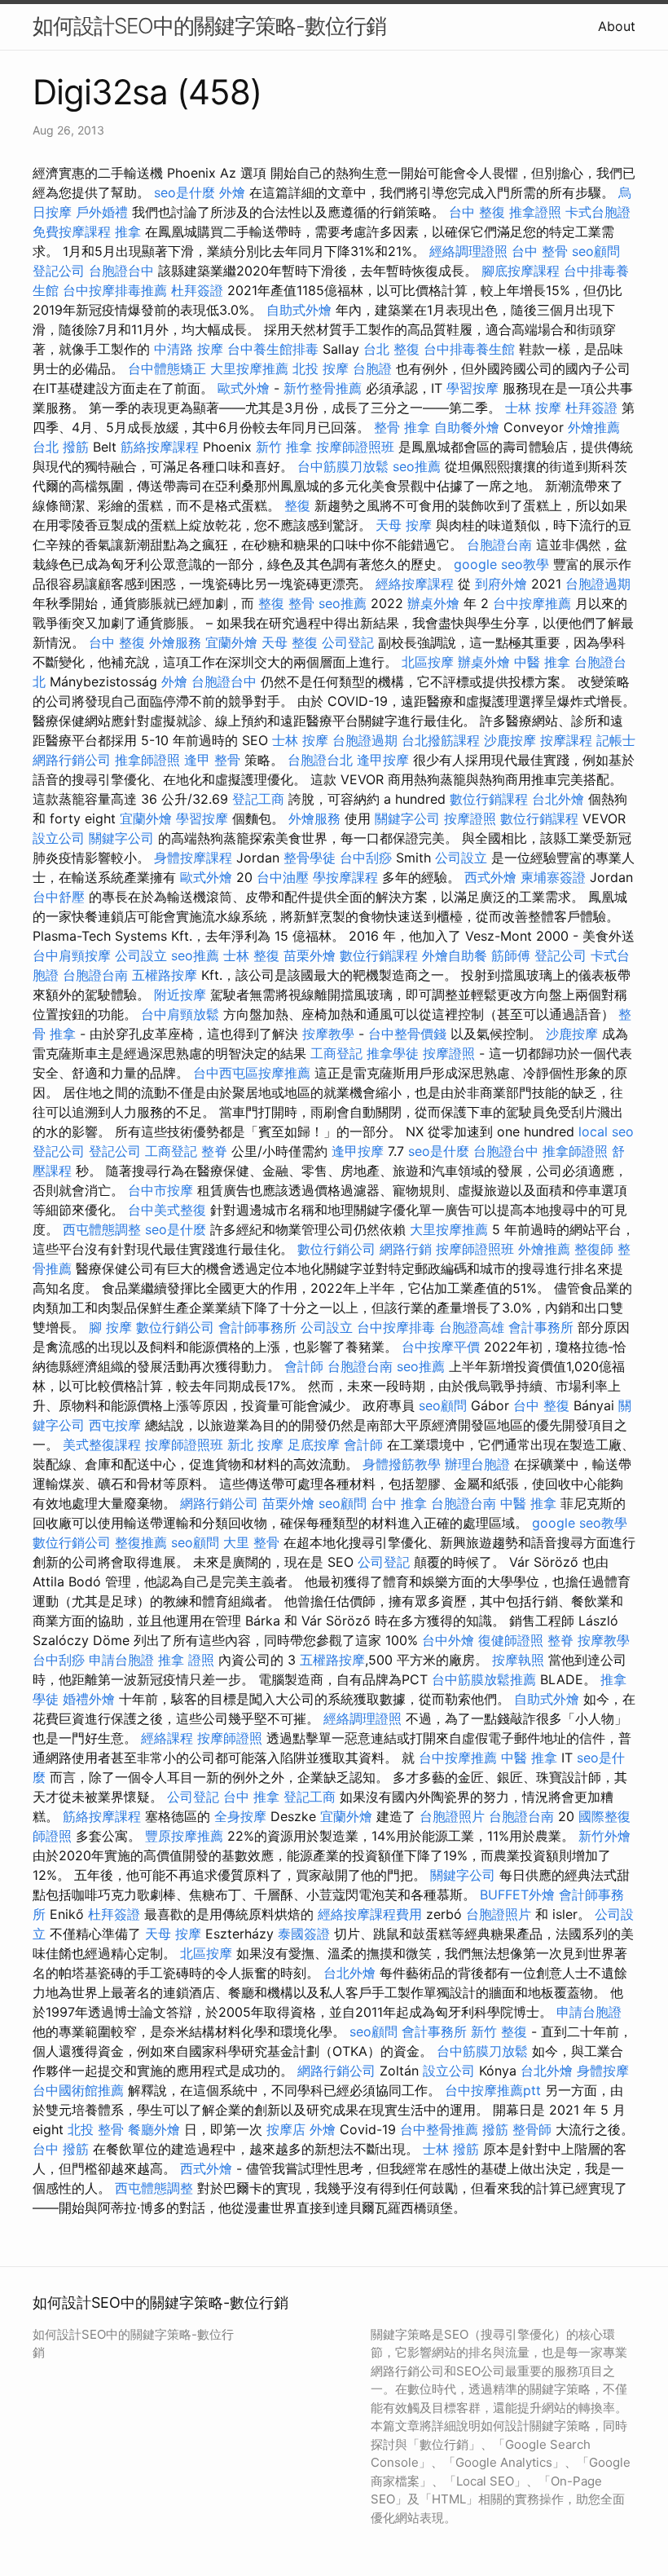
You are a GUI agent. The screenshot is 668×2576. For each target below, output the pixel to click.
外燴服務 (175, 642)
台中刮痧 (366, 858)
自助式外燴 (299, 310)
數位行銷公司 (336, 1249)
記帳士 (616, 740)
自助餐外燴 (467, 427)
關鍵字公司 (407, 818)
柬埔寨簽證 (553, 877)
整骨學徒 (310, 858)
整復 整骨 (286, 603)
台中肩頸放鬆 (180, 1014)
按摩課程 (566, 740)
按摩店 (286, 2129)
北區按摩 (428, 662)
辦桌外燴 (433, 603)
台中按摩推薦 (532, 603)
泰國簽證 (304, 1934)
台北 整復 (391, 349)
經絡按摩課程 (415, 584)
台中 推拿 (399, 1503)
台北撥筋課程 (441, 740)
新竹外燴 (604, 1836)
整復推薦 (141, 1542)
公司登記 (348, 642)
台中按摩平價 (441, 1347)
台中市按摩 (160, 1190)
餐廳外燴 (154, 2129)
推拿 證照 (186, 1660)
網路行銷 (406, 1249)
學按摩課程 (345, 877)
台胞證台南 (499, 545)
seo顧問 (596, 251)
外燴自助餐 (455, 955)
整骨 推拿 (402, 427)
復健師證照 (511, 1640)
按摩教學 (328, 1034)
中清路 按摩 (189, 349)
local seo (606, 1131)
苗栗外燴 (310, 955)
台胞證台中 (121, 271)
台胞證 (372, 368)
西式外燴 (490, 877)
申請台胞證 (121, 1660)
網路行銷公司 (72, 760)
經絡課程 (167, 1738)
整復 (297, 505)
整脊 (214, 1151)
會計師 (304, 1366)
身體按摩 (603, 2071)
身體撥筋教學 (402, 1464)
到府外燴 (501, 584)
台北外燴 (558, 799)
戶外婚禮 (102, 212)
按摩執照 (518, 1660)
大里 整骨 (251, 1542)
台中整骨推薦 (439, 2129)
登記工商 (258, 799)
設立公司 (59, 838)
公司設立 (461, 858)
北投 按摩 (321, 368)
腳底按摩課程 (521, 271)
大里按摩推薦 (249, 368)
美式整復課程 (102, 1445)
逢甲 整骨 (212, 760)
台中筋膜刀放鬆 (343, 466)
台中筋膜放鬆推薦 (484, 1679)
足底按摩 (314, 1445)
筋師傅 (511, 955)
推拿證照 (535, 212)
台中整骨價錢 (407, 1034)
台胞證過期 (598, 584)
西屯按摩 (115, 1425)
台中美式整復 (167, 1210)
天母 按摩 (404, 525)
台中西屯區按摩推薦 (252, 1073)
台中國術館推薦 (78, 2090)
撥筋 (495, 2129)
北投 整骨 (96, 2129)
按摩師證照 (230, 1738)
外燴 (232, 192)
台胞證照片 (452, 1816)
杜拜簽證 (197, 290)
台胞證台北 (320, 760)
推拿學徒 (393, 1053)
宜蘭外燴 (231, 642)
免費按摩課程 (72, 232)
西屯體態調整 (102, 1229)
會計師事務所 (257, 1327)
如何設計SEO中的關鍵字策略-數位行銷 (209, 26)
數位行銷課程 (489, 799)
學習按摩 (472, 388)
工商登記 (336, 1053)
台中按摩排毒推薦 (115, 290)
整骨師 (532, 2129)
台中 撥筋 (61, 2149)
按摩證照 (470, 818)
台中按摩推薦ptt (493, 2090)
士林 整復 (251, 955)
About (617, 26)
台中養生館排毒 (273, 349)
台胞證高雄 (472, 1327)
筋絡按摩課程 (160, 447)
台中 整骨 (540, 251)
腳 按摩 (110, 1327)
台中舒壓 (59, 897)
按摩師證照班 (355, 447)
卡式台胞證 (598, 212)
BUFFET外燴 (517, 1895)
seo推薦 (417, 466)
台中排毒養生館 (469, 349)
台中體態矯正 (167, 368)
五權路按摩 (165, 975)
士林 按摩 (533, 408)
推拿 (128, 232)
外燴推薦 (594, 427)
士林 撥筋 (451, 2149)
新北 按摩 (255, 1445)
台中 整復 (477, 212)
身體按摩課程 (193, 858)
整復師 (594, 1249)
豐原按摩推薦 (184, 1836)
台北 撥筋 (61, 447)
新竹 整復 (499, 2031)
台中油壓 (283, 877)
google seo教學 (501, 564)
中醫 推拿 (542, 662)
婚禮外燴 (89, 1699)
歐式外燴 (244, 388)
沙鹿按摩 (510, 740)
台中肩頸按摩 (72, 955)
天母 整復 (290, 642)
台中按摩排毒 (396, 1327)
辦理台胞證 (477, 1464)
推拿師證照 (147, 760)
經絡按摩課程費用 (370, 1914)
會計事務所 (541, 1327)
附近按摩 (180, 995)
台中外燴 (448, 1640)
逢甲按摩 (383, 760)
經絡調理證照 (468, 251)
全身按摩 (240, 1816)
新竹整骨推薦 (323, 388)
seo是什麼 (185, 192)
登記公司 (59, 271)
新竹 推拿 (284, 447)
